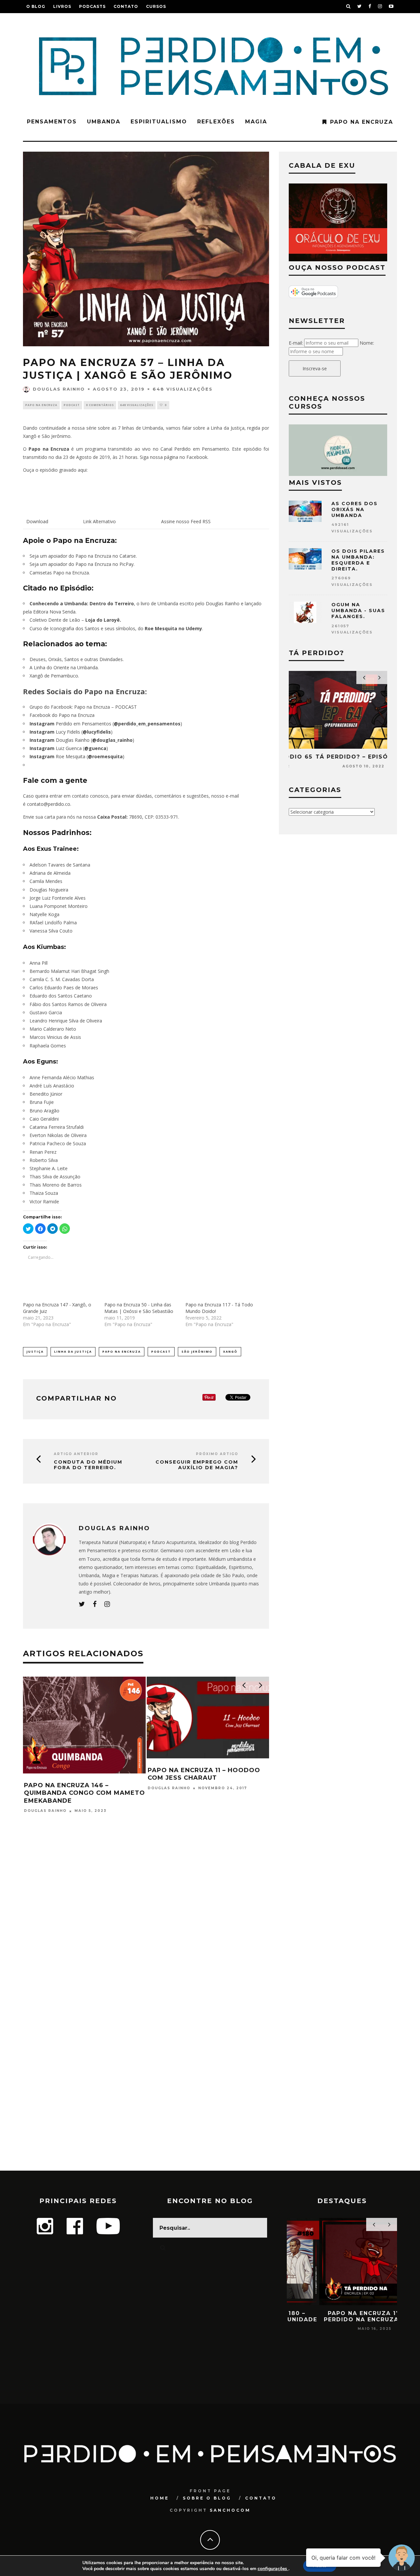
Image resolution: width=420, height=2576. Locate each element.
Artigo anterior (76, 1454)
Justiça (35, 1352)
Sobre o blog (207, 2498)
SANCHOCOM (230, 2510)
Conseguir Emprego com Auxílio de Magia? (197, 1465)
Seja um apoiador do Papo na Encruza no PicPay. (82, 564)
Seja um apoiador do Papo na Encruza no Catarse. (83, 556)
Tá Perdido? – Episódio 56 (196, 1785)
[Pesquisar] (348, 7)
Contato (126, 6)
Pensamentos (52, 122)
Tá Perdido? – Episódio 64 (338, 757)
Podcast (72, 405)
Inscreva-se (315, 368)
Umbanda (104, 122)
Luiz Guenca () (69, 748)
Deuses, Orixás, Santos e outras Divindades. (77, 659)
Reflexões (216, 122)
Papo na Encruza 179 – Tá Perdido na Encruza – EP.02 (342, 2316)
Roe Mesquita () (77, 756)
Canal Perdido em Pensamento (195, 449)
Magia (256, 122)
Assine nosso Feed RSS (186, 521)
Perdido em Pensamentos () (106, 724)
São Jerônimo (197, 1352)
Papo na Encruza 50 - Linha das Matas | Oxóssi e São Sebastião (139, 1308)
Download (37, 521)
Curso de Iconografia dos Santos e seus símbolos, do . (116, 628)
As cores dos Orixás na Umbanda (355, 509)
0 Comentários (100, 405)
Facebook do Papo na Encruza (62, 715)
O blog (36, 6)
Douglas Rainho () (82, 740)
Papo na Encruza (362, 122)
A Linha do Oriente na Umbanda (64, 667)
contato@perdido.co (49, 804)
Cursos (156, 6)
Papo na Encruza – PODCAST (105, 707)
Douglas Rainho (59, 389)
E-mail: (296, 343)
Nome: (367, 343)
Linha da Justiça (73, 1352)
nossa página (164, 457)
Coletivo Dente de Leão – (75, 620)
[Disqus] (146, 1916)
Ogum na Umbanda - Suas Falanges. (358, 611)
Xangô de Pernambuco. (54, 676)
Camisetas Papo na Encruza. (60, 573)
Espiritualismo (159, 122)
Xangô (230, 1352)
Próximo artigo (217, 1454)
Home (160, 2498)
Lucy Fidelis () (71, 732)
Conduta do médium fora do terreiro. (88, 1465)
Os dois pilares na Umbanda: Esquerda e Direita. (358, 560)
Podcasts (92, 6)
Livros (62, 6)
